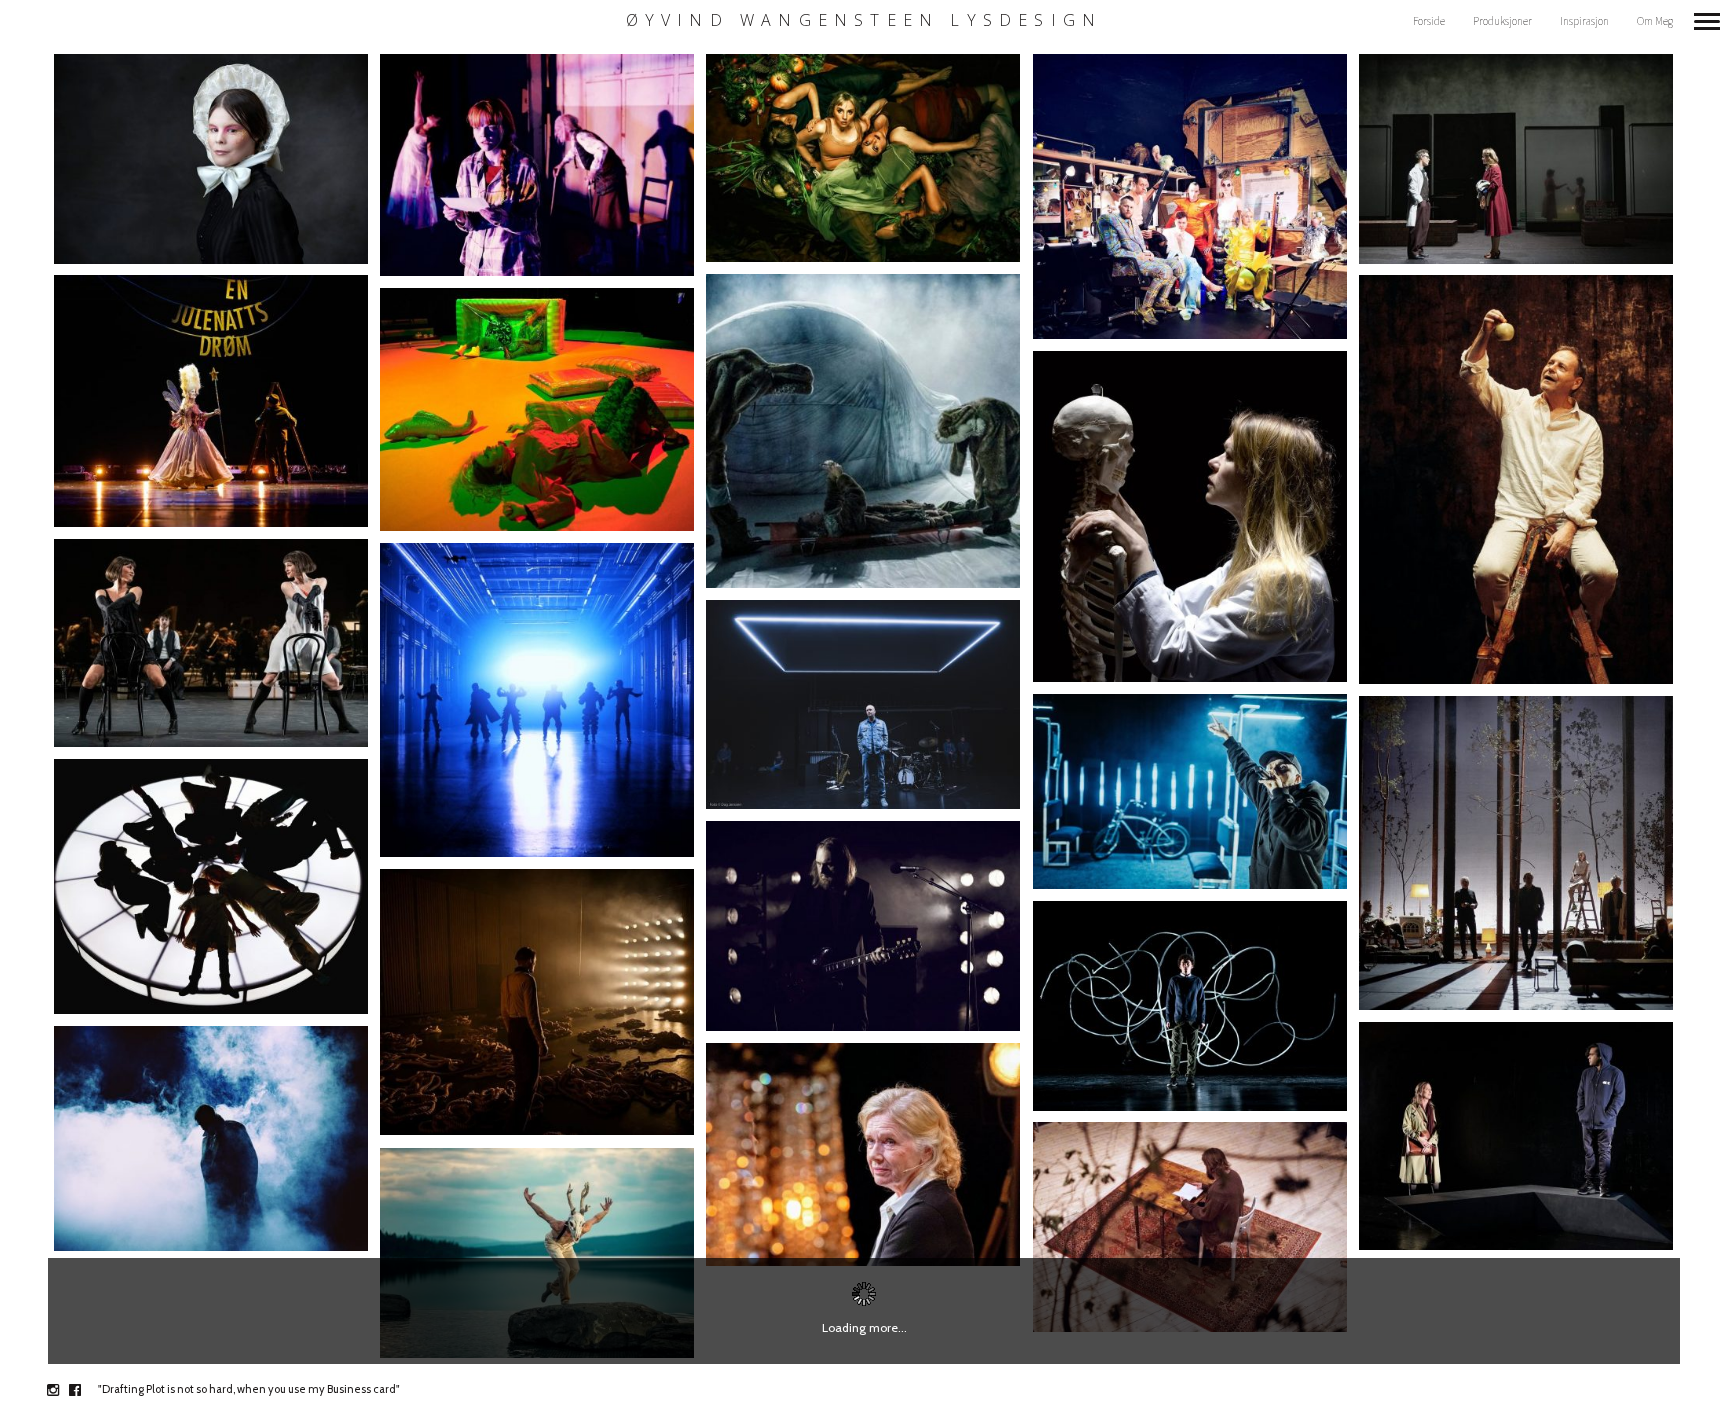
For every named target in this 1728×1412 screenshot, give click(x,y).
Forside (1429, 21)
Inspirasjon (1584, 21)
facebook (85, 1390)
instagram (63, 1390)
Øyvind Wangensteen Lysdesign (864, 20)
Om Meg (1655, 21)
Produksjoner (1502, 21)
